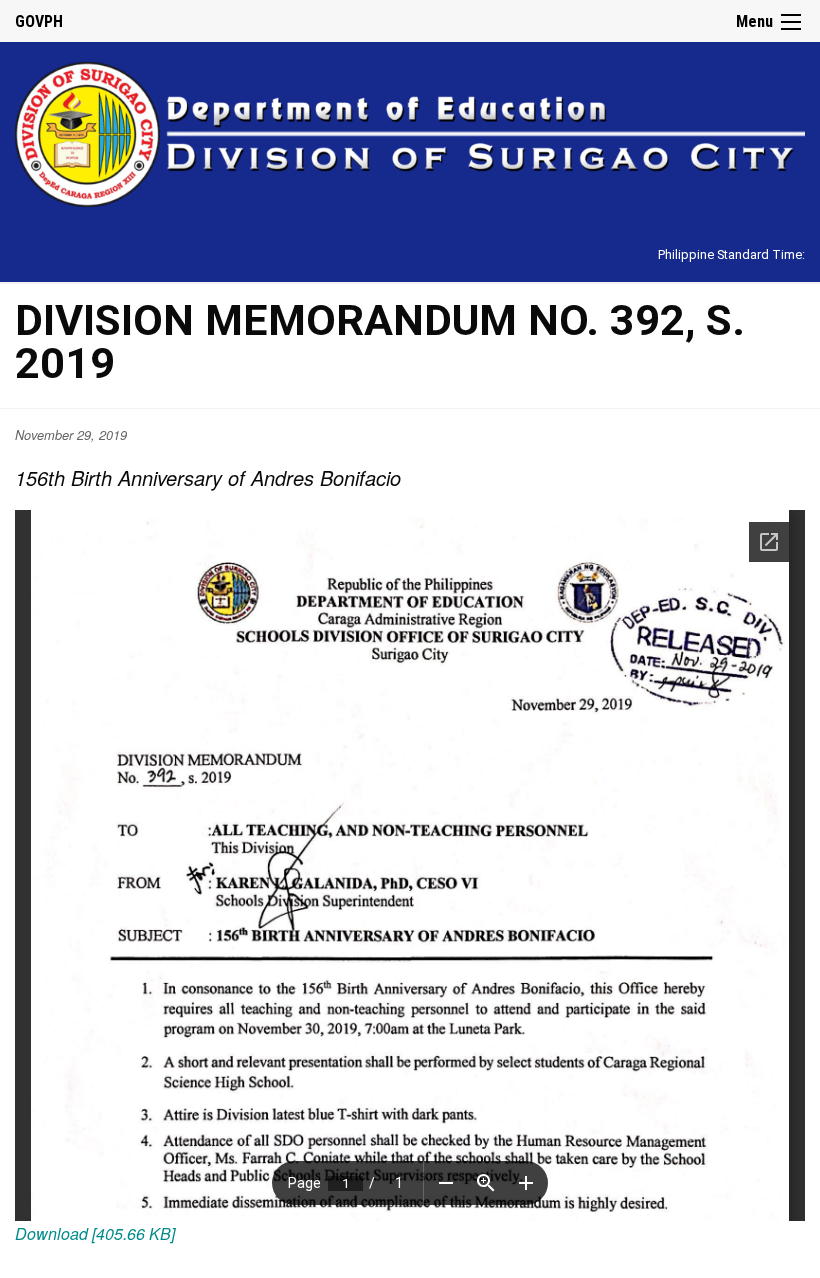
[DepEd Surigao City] (410, 131)
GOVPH (39, 21)
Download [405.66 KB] (95, 1233)
